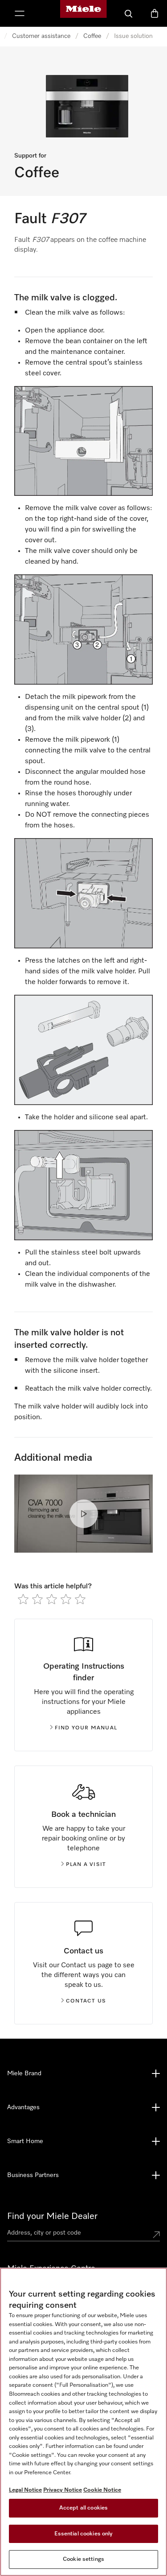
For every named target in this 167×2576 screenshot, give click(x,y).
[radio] (23, 1599)
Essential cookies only (84, 2534)
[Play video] (84, 1514)
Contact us (86, 2001)
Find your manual (86, 1728)
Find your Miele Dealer (52, 2216)
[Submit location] (156, 2235)
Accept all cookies (83, 2508)
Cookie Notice (102, 2490)
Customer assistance (41, 36)
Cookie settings (83, 2559)
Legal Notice (25, 2490)
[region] (83, 2422)
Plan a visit (86, 1865)
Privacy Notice (63, 2490)
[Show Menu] (20, 13)
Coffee (92, 36)
